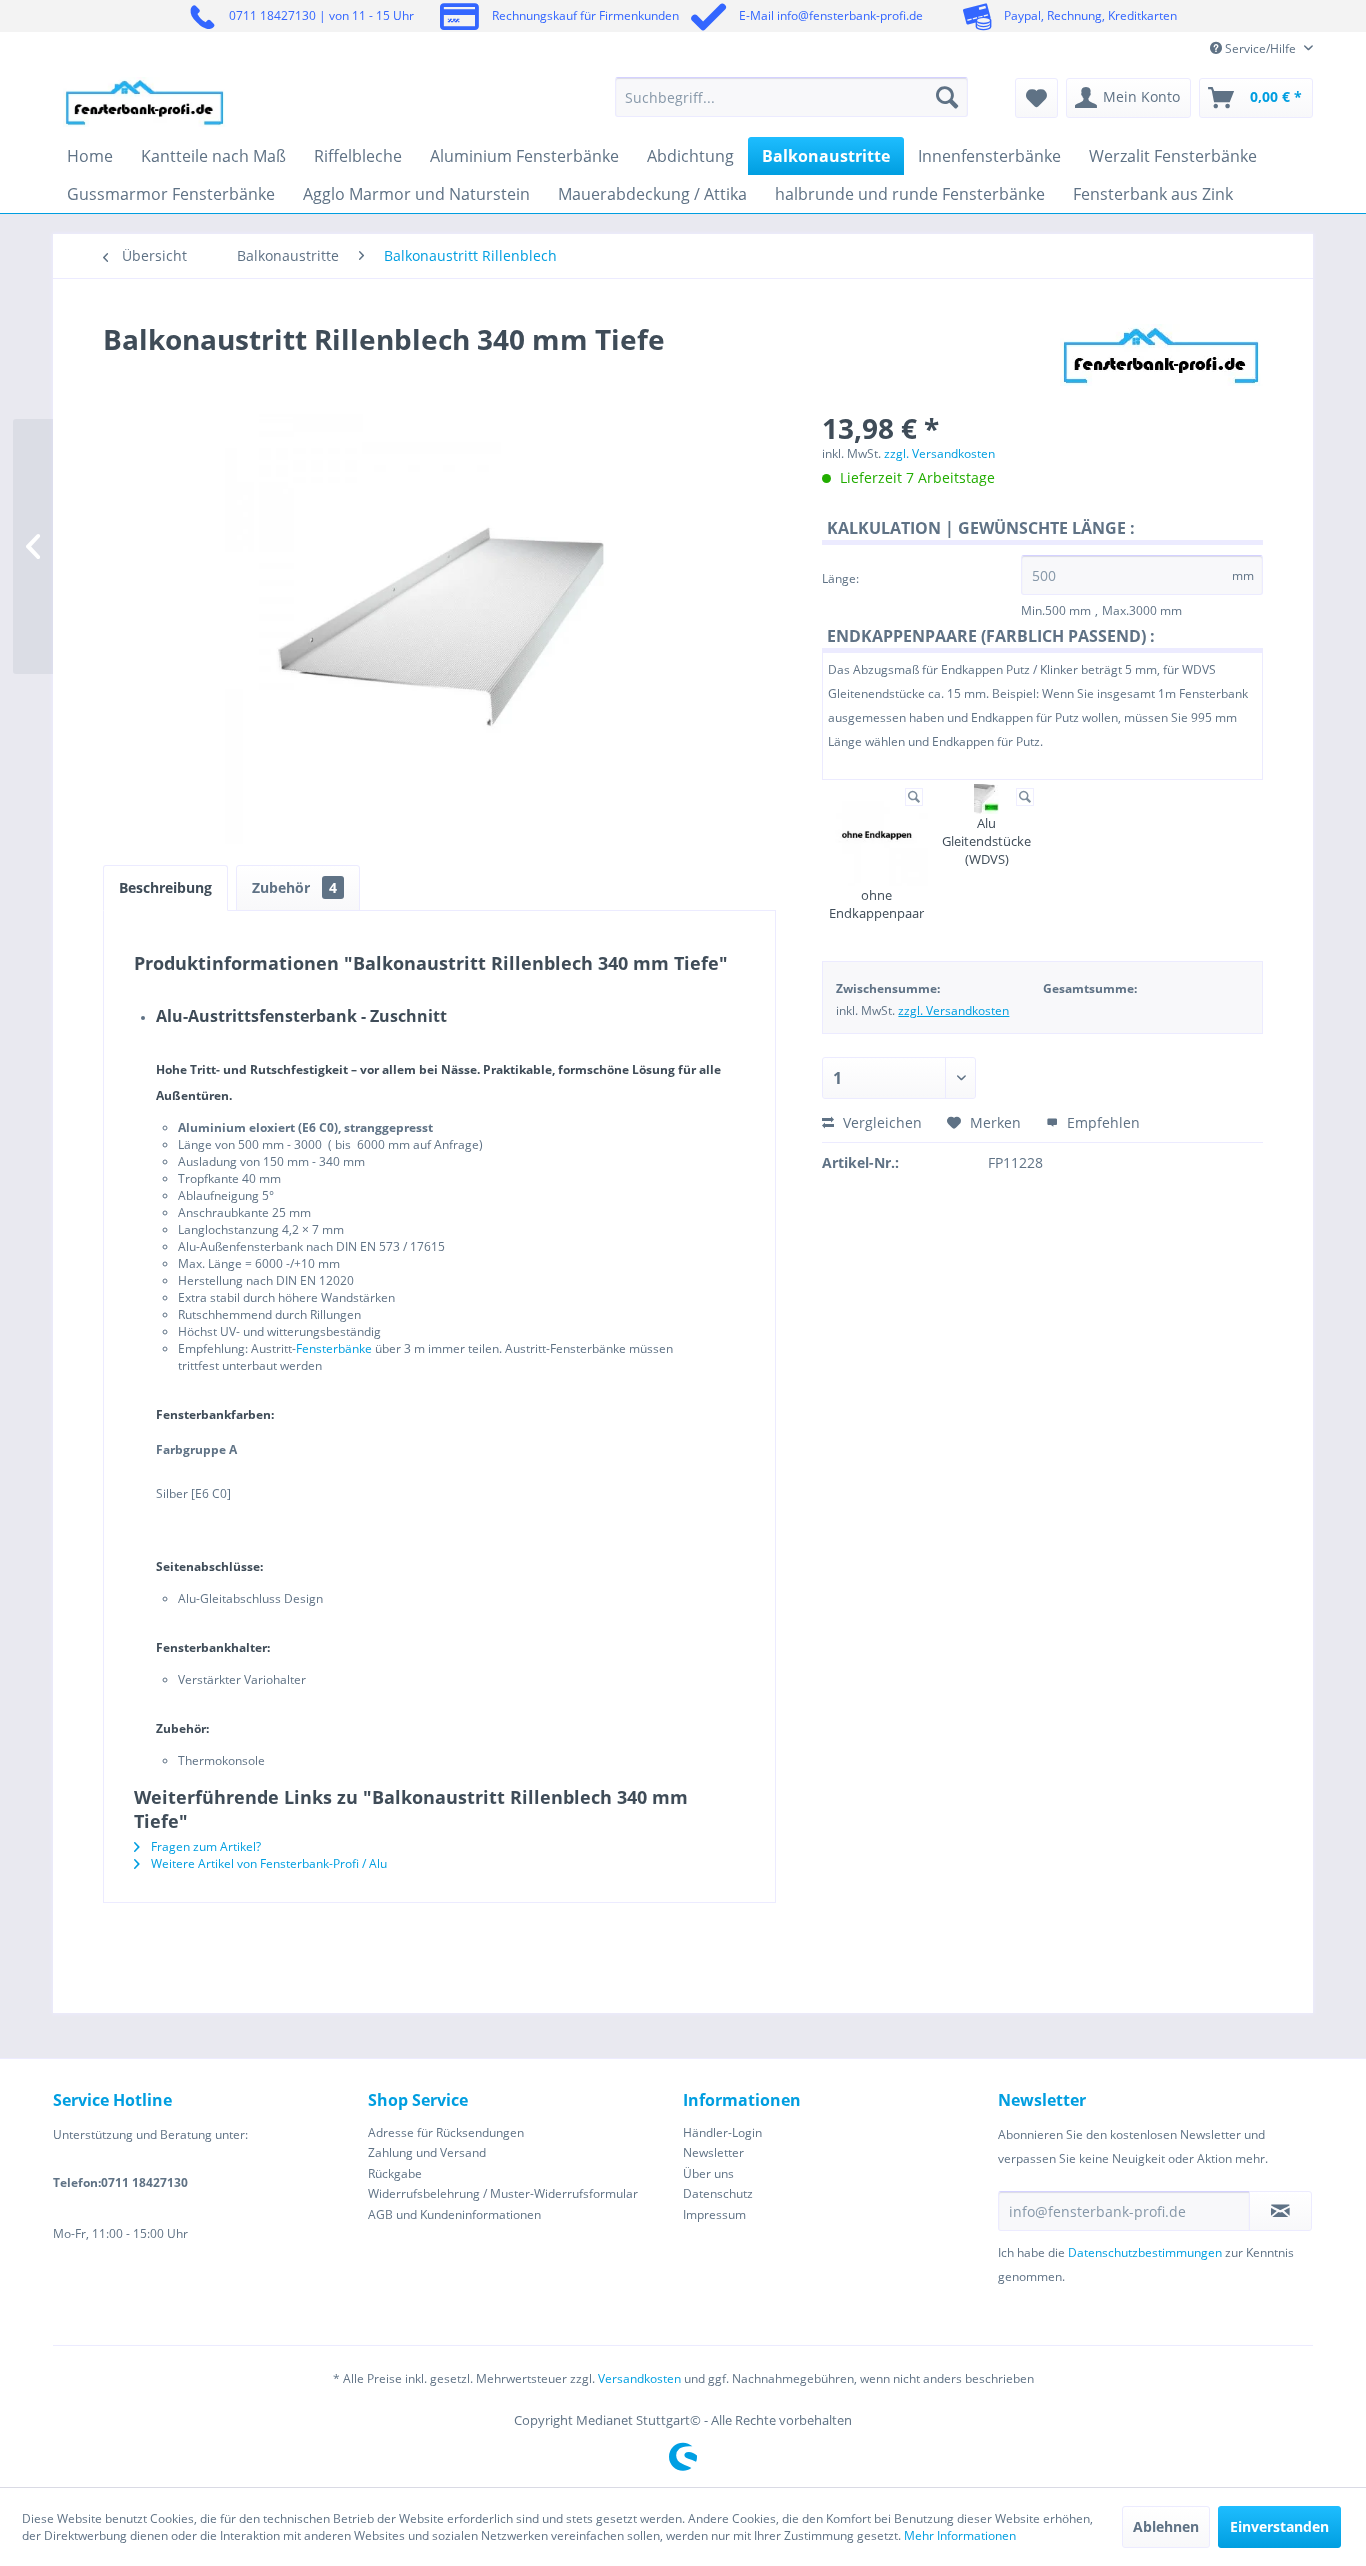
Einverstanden (1279, 2526)
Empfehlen (1101, 1122)
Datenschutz (718, 2193)
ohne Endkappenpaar (876, 904)
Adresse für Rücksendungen (446, 2132)
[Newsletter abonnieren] (1280, 2211)
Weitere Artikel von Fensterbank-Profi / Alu (267, 1863)
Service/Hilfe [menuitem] (1260, 48)
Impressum (714, 2214)
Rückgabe (395, 2173)
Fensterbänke (334, 1348)
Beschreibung (165, 887)
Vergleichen (880, 1122)
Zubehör (294, 887)
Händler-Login (722, 2132)
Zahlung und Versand (427, 2152)
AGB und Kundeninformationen (454, 2214)
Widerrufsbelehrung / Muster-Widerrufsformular (503, 2193)
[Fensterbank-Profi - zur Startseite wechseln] (145, 102)
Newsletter (713, 2152)
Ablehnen (1166, 2526)
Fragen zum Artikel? (204, 1846)
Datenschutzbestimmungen (1145, 2252)
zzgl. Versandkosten (939, 453)
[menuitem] (791, 97)
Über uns (708, 2173)
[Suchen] (947, 97)
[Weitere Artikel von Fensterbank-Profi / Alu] (1161, 359)
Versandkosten (639, 2378)
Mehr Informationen (960, 2535)
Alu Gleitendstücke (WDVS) (986, 841)
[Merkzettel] (1036, 98)
